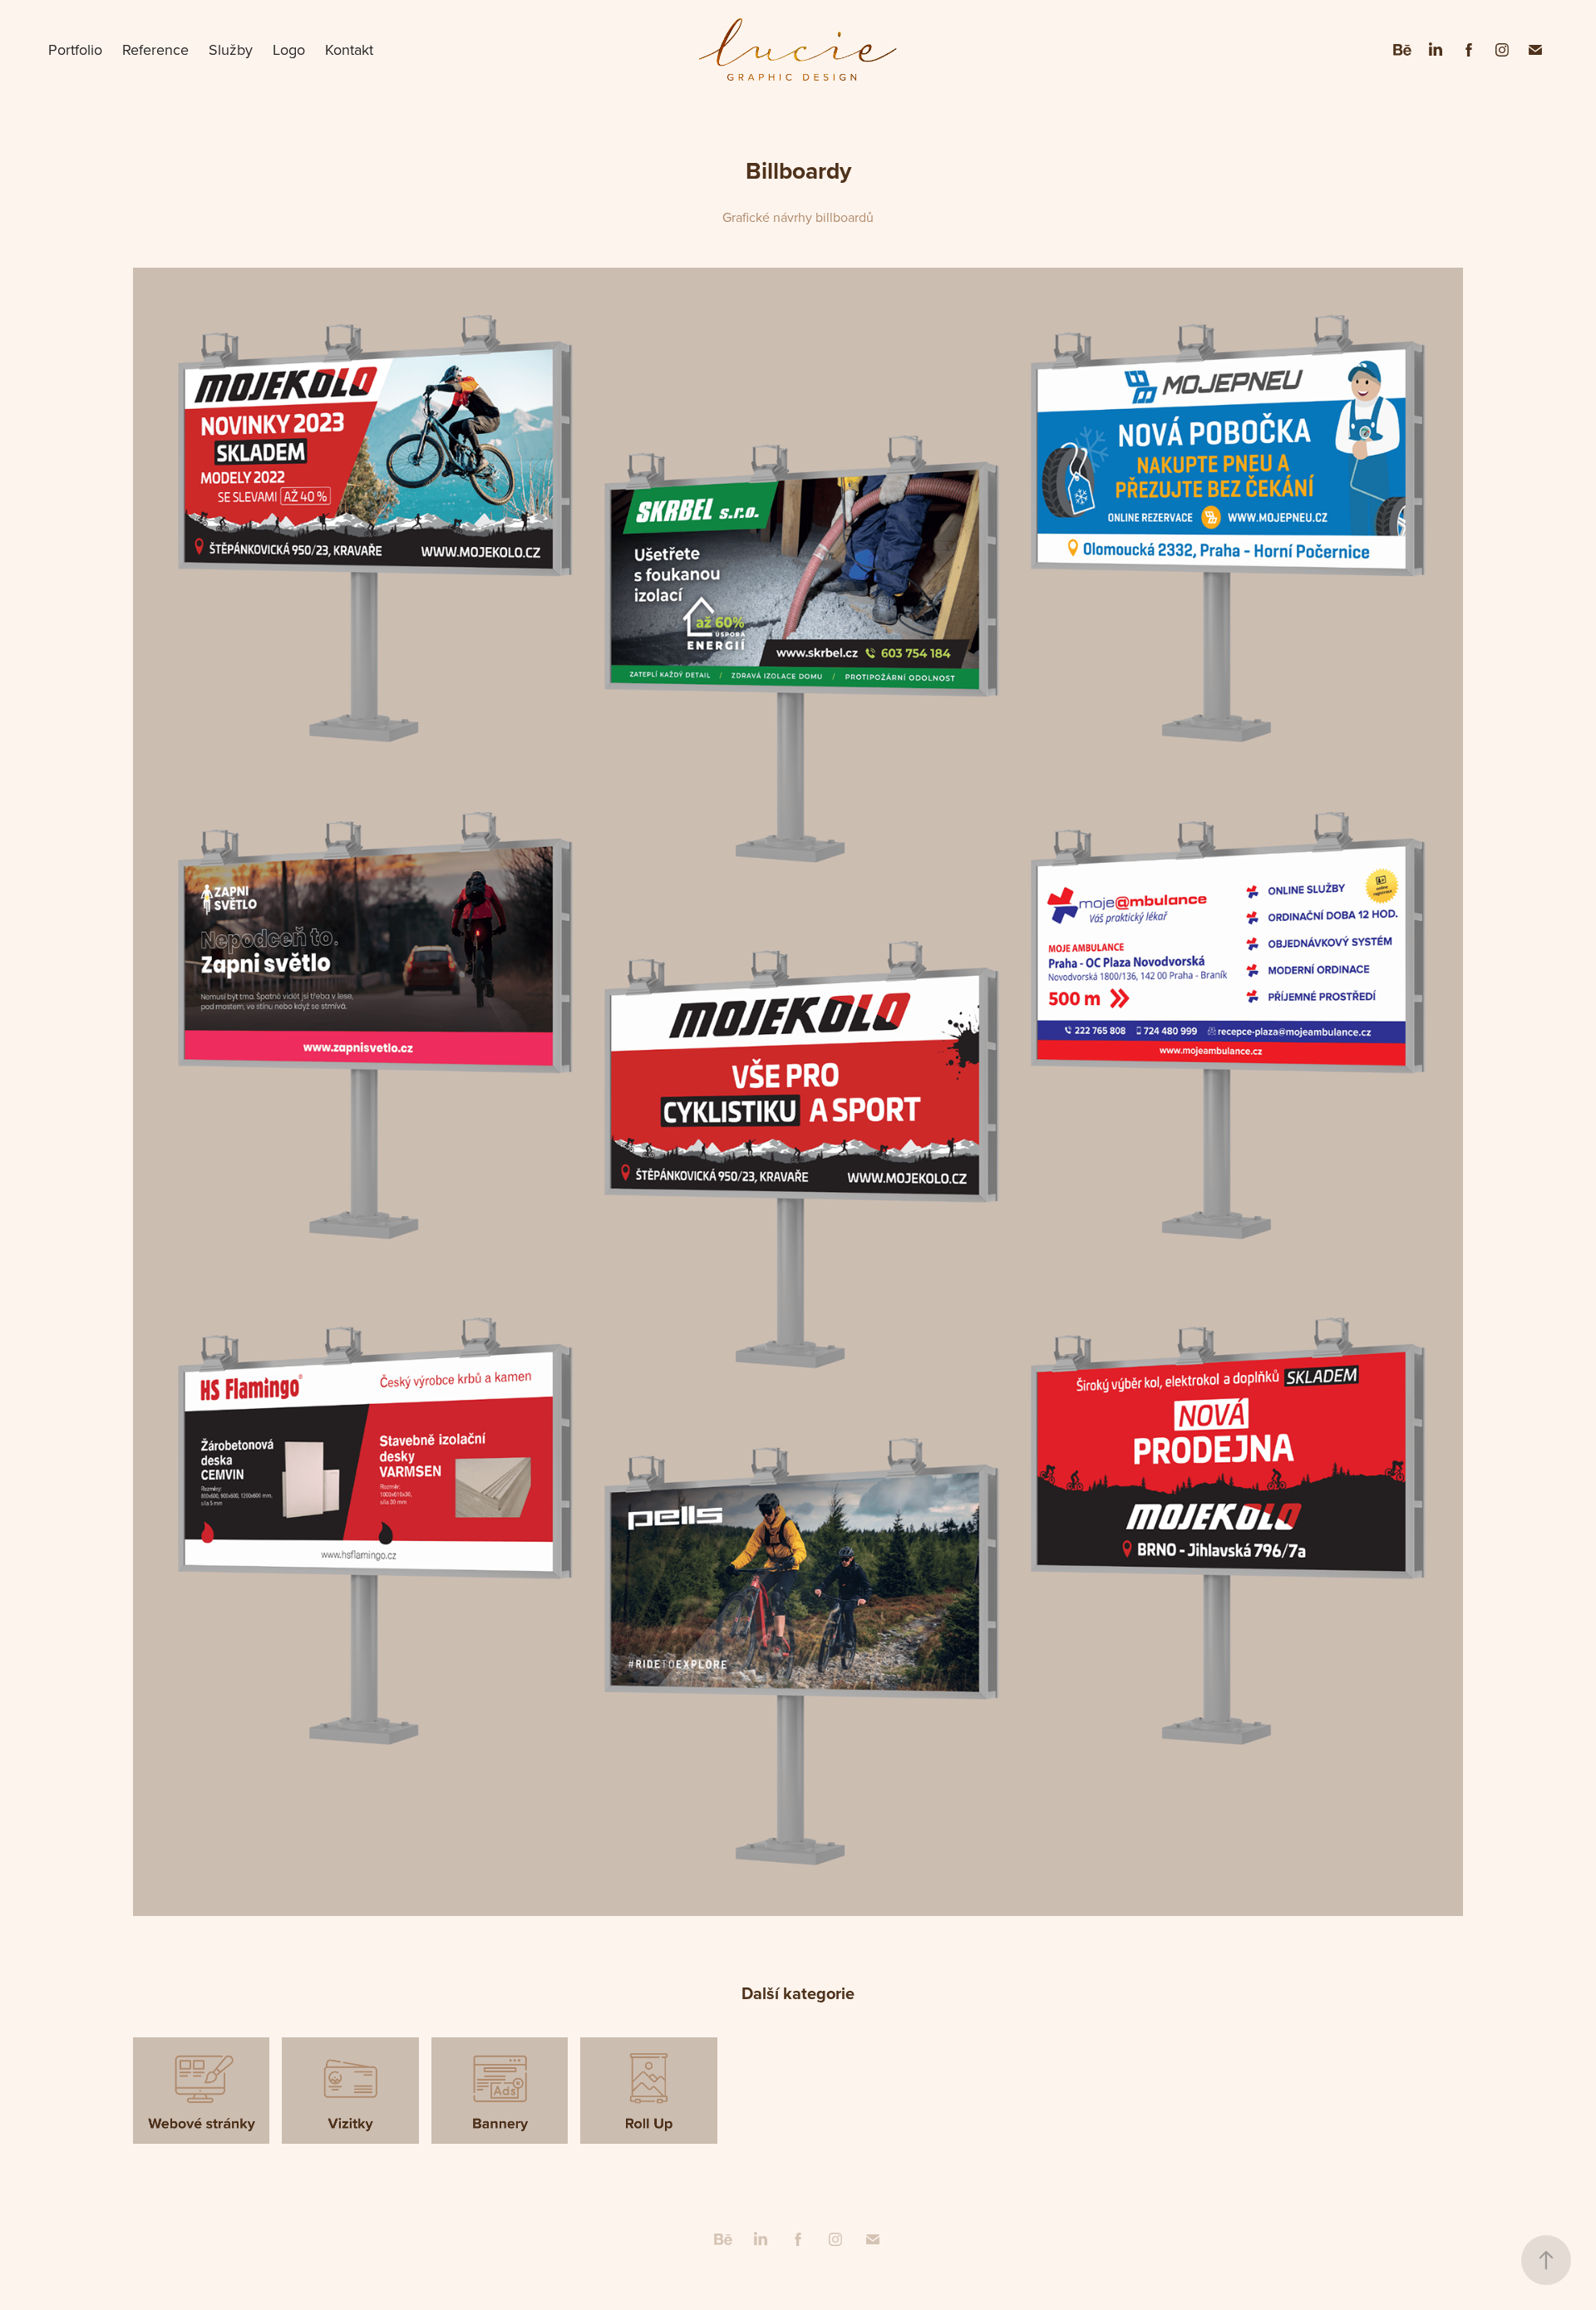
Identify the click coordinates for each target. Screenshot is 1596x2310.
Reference (155, 49)
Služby (231, 49)
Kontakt (349, 49)
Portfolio (75, 49)
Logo (289, 49)
